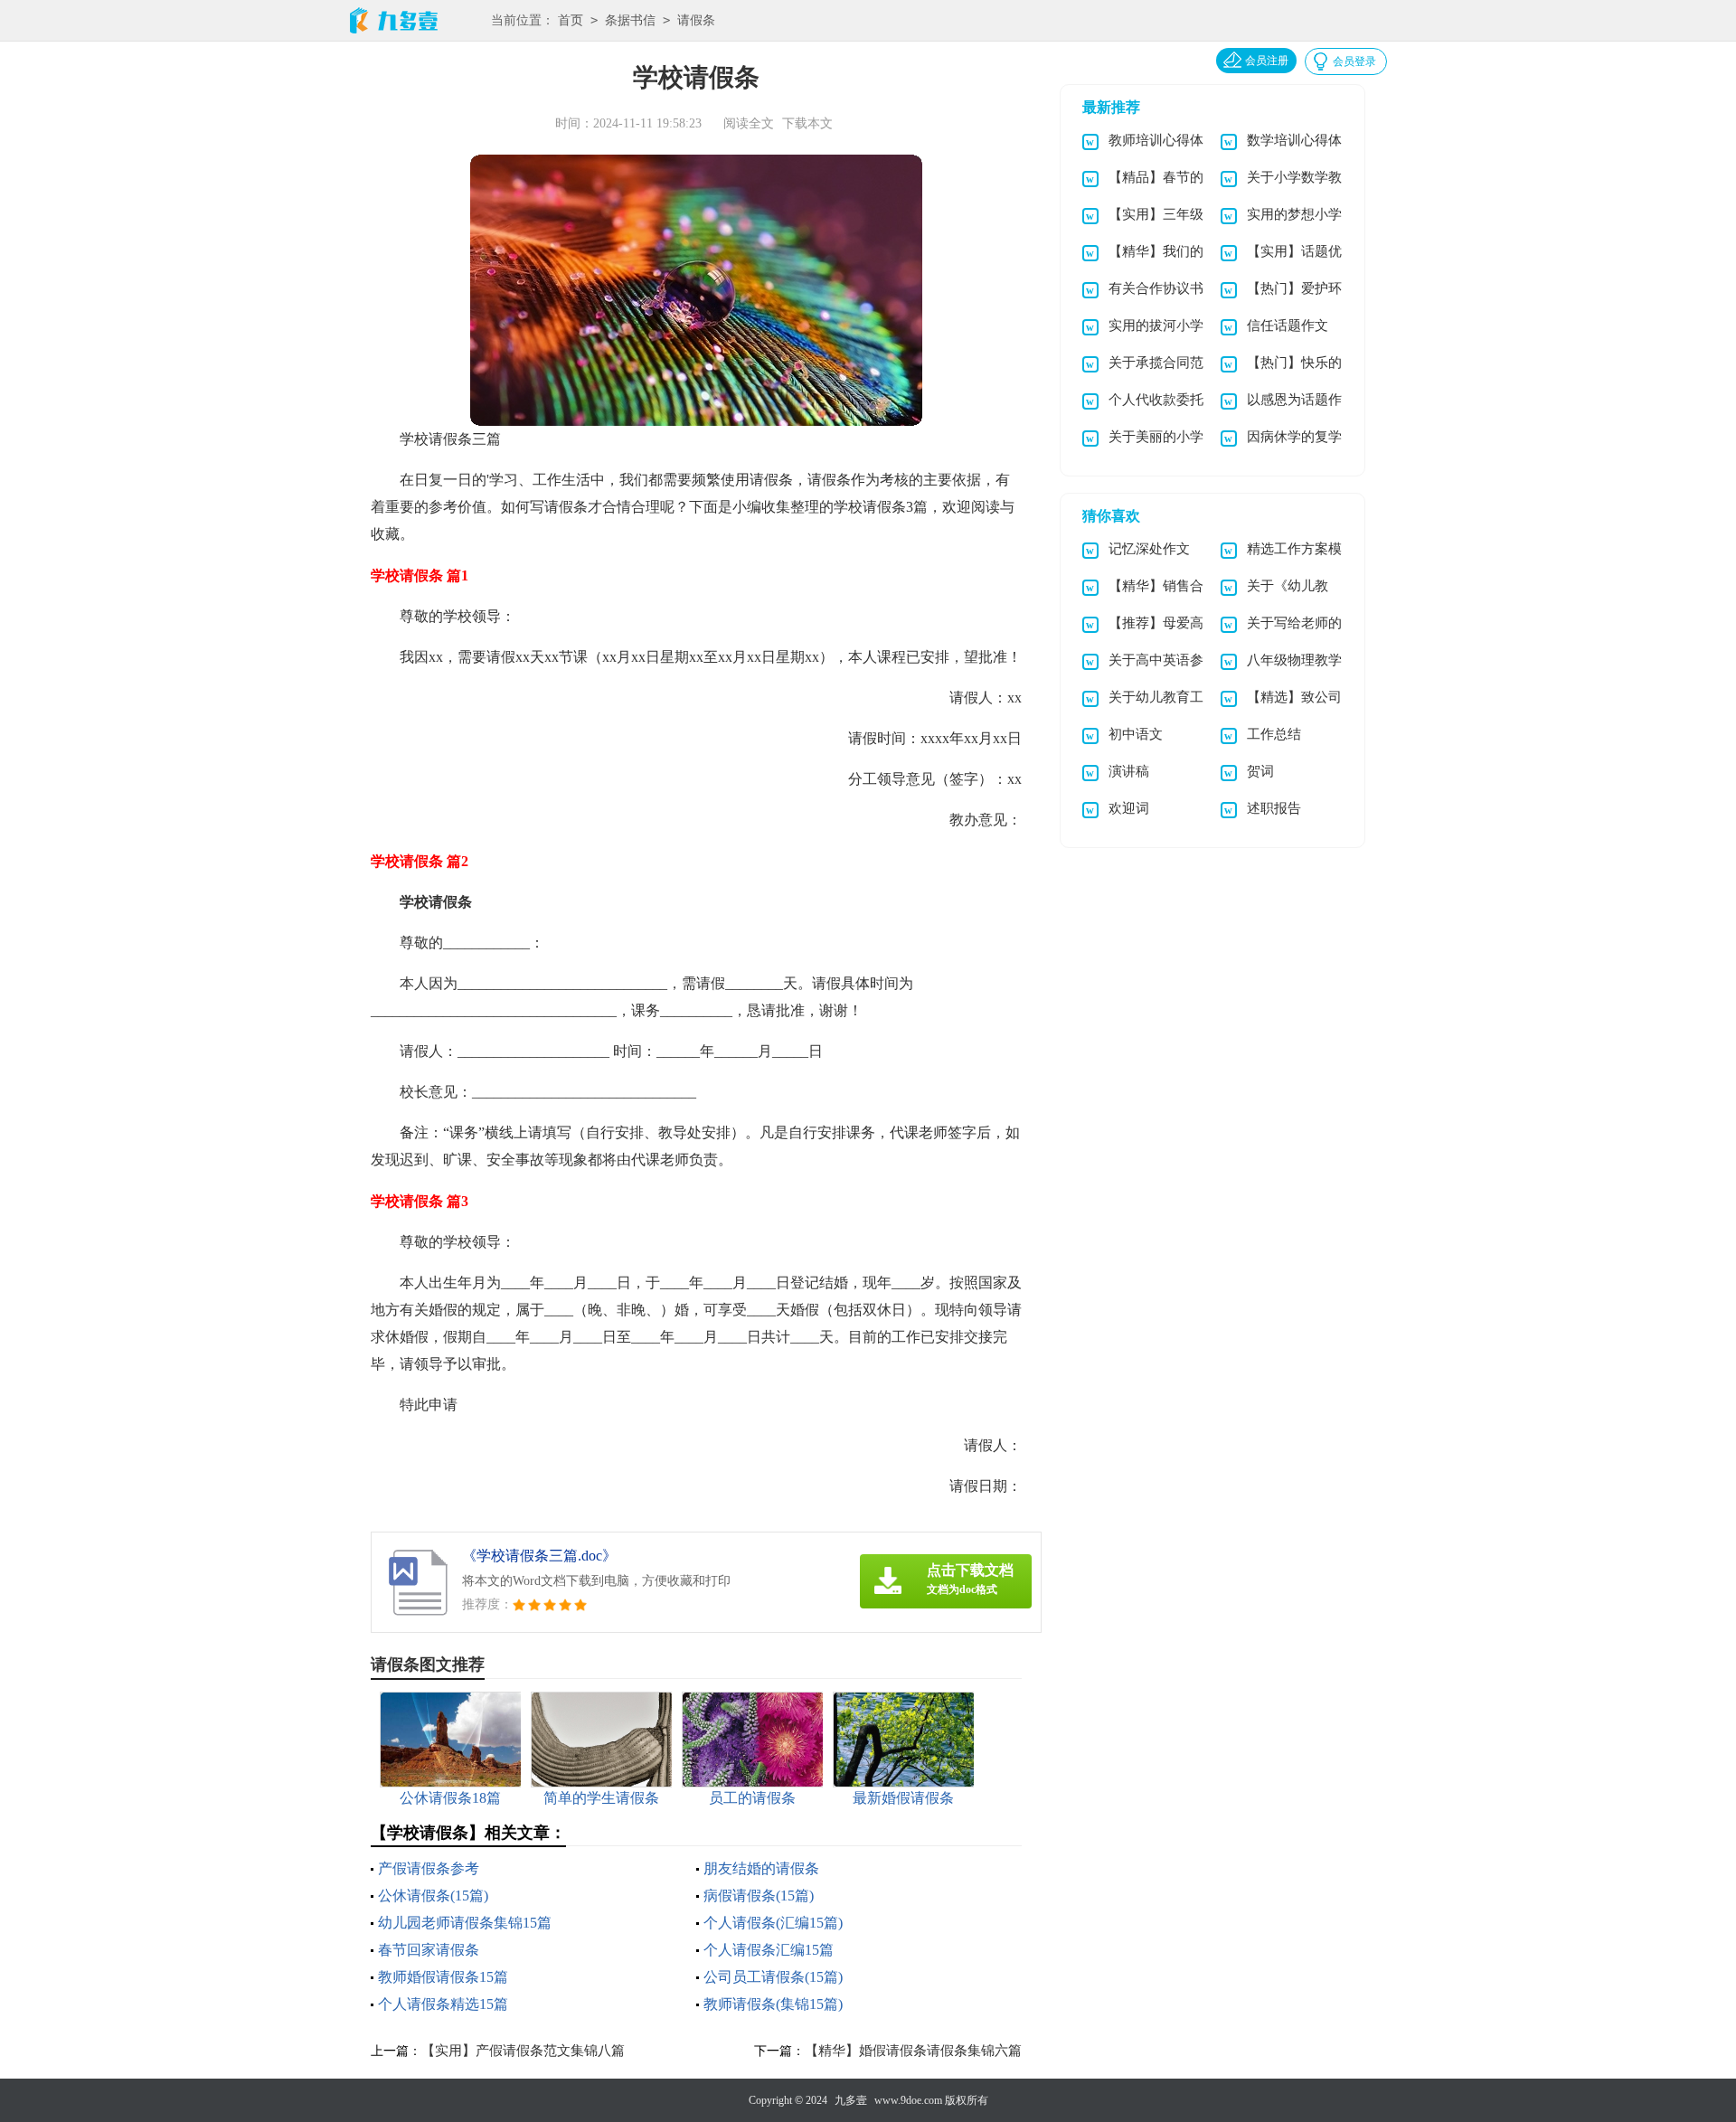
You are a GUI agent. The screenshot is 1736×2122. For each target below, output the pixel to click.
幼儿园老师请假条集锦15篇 (465, 1923)
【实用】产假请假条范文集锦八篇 (523, 2051)
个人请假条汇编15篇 (769, 1950)
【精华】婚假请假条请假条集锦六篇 (913, 2051)
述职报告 (1274, 808)
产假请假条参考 (429, 1868)
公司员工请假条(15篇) (773, 1977)
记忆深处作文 (1149, 549)
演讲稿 (1129, 771)
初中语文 (1136, 734)
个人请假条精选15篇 (443, 2004)
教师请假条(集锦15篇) (773, 2004)
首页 (571, 20)
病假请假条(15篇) (759, 1896)
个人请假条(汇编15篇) (773, 1923)
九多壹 (851, 2100)
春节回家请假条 (429, 1950)
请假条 (696, 20)
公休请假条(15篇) (433, 1896)
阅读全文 (749, 123)
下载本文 (807, 123)
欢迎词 (1129, 808)
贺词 (1260, 771)
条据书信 (630, 20)
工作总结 (1274, 734)
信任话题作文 (1288, 325)
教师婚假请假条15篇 (443, 1977)
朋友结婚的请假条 (761, 1868)
